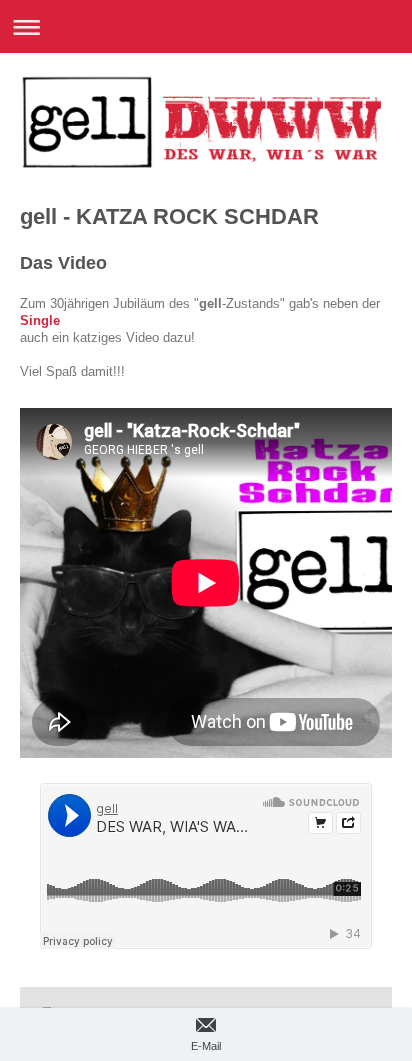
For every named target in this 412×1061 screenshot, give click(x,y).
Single (40, 321)
